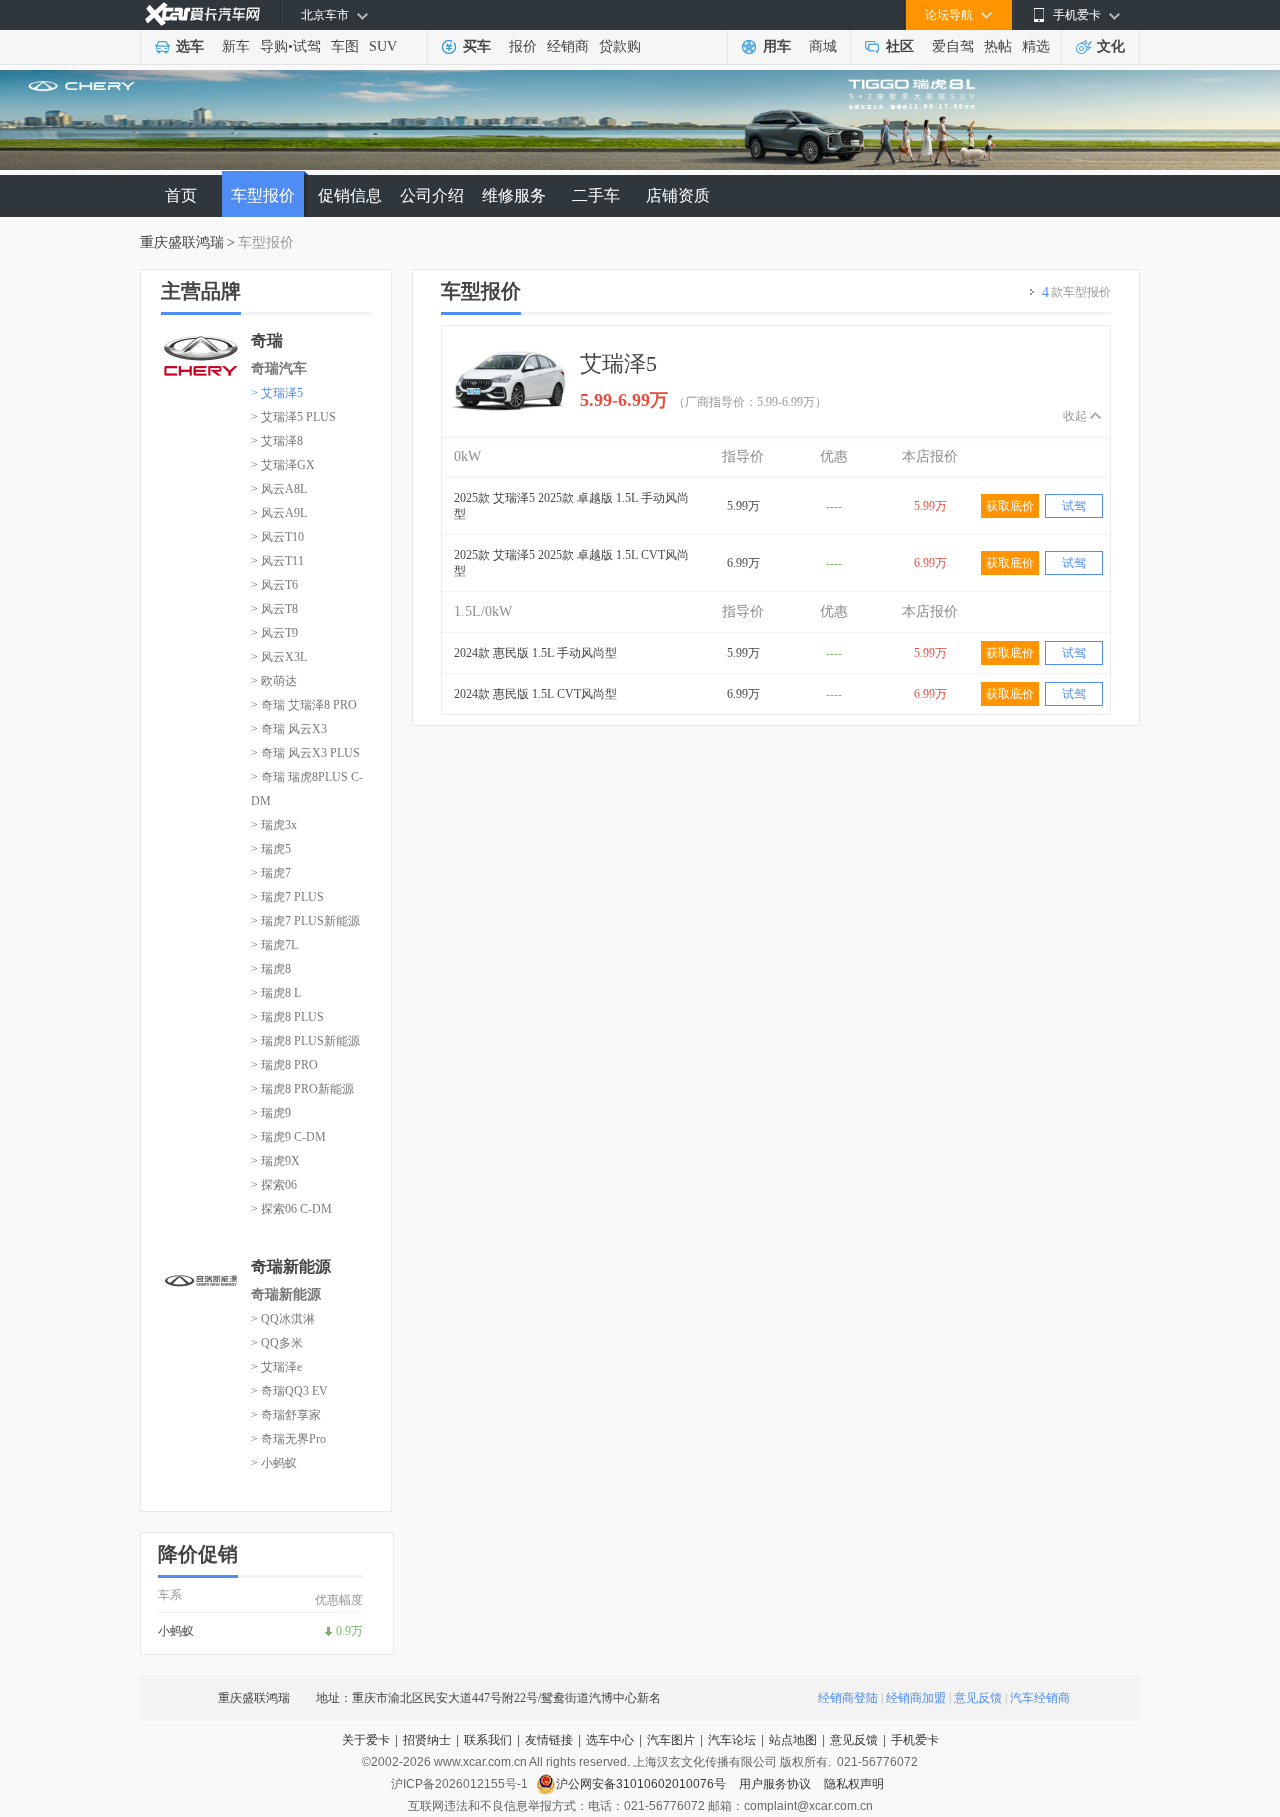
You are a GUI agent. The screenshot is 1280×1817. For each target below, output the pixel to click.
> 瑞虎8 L (276, 993)
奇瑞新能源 (286, 1294)
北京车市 (325, 15)
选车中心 (610, 1740)
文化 (1111, 46)
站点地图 (793, 1740)
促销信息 (350, 195)
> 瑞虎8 (271, 969)
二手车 (596, 195)
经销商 (568, 46)
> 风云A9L (279, 513)
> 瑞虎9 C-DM (288, 1137)
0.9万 (349, 1631)
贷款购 (620, 46)
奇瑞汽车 (279, 368)
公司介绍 (432, 195)
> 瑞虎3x (274, 825)
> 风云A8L (279, 489)
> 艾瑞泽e (276, 1367)
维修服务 (514, 195)
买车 (477, 46)
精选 (1036, 46)
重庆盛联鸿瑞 (182, 242)
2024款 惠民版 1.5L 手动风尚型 (535, 653)
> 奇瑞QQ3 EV (289, 1391)
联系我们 (488, 1740)
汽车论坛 (732, 1740)
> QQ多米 (277, 1343)
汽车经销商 (1040, 1698)
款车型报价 (1076, 292)
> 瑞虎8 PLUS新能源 (305, 1041)
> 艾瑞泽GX (283, 465)
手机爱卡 (915, 1740)
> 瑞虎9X (275, 1161)
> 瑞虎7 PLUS (287, 897)
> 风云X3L (279, 657)
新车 (236, 46)
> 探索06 (274, 1185)
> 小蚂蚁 (274, 1463)
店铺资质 (678, 195)
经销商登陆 (848, 1698)
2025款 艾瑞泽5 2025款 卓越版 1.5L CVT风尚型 (571, 563)
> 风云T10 (277, 537)
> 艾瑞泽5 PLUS (293, 417)
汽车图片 (671, 1740)
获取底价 (1010, 506)
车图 (345, 46)
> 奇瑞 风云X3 (289, 729)
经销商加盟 (916, 1698)
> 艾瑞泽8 (277, 441)
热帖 (998, 46)
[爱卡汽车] (202, 14)
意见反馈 (978, 1698)
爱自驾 (953, 46)
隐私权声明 (854, 1784)
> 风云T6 (274, 585)
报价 (523, 46)
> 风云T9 (274, 633)
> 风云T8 (274, 609)
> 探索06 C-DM (291, 1209)
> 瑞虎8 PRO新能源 (302, 1089)
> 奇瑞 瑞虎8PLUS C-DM (307, 789)
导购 (274, 46)
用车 (777, 46)
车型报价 (263, 195)
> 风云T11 (277, 561)
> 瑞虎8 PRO (284, 1065)
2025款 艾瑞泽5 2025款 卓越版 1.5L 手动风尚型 (571, 506)
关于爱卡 (366, 1740)
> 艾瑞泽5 (277, 393)
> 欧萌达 (274, 681)
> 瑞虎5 (271, 849)
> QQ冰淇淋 (283, 1319)
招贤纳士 (427, 1740)
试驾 (307, 46)
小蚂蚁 (176, 1631)
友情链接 (549, 1740)
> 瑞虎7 (271, 873)
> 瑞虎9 (271, 1113)
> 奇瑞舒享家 (286, 1415)
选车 (190, 46)
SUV (383, 46)
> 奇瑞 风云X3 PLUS (305, 753)
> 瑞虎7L (274, 945)
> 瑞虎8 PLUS (287, 1017)
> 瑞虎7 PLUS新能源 (305, 921)
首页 (181, 195)
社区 (900, 46)
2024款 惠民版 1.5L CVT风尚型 (535, 694)
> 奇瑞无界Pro (288, 1439)
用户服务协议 (776, 1784)
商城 (823, 46)
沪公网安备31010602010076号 (642, 1784)
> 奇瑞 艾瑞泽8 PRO (304, 705)
